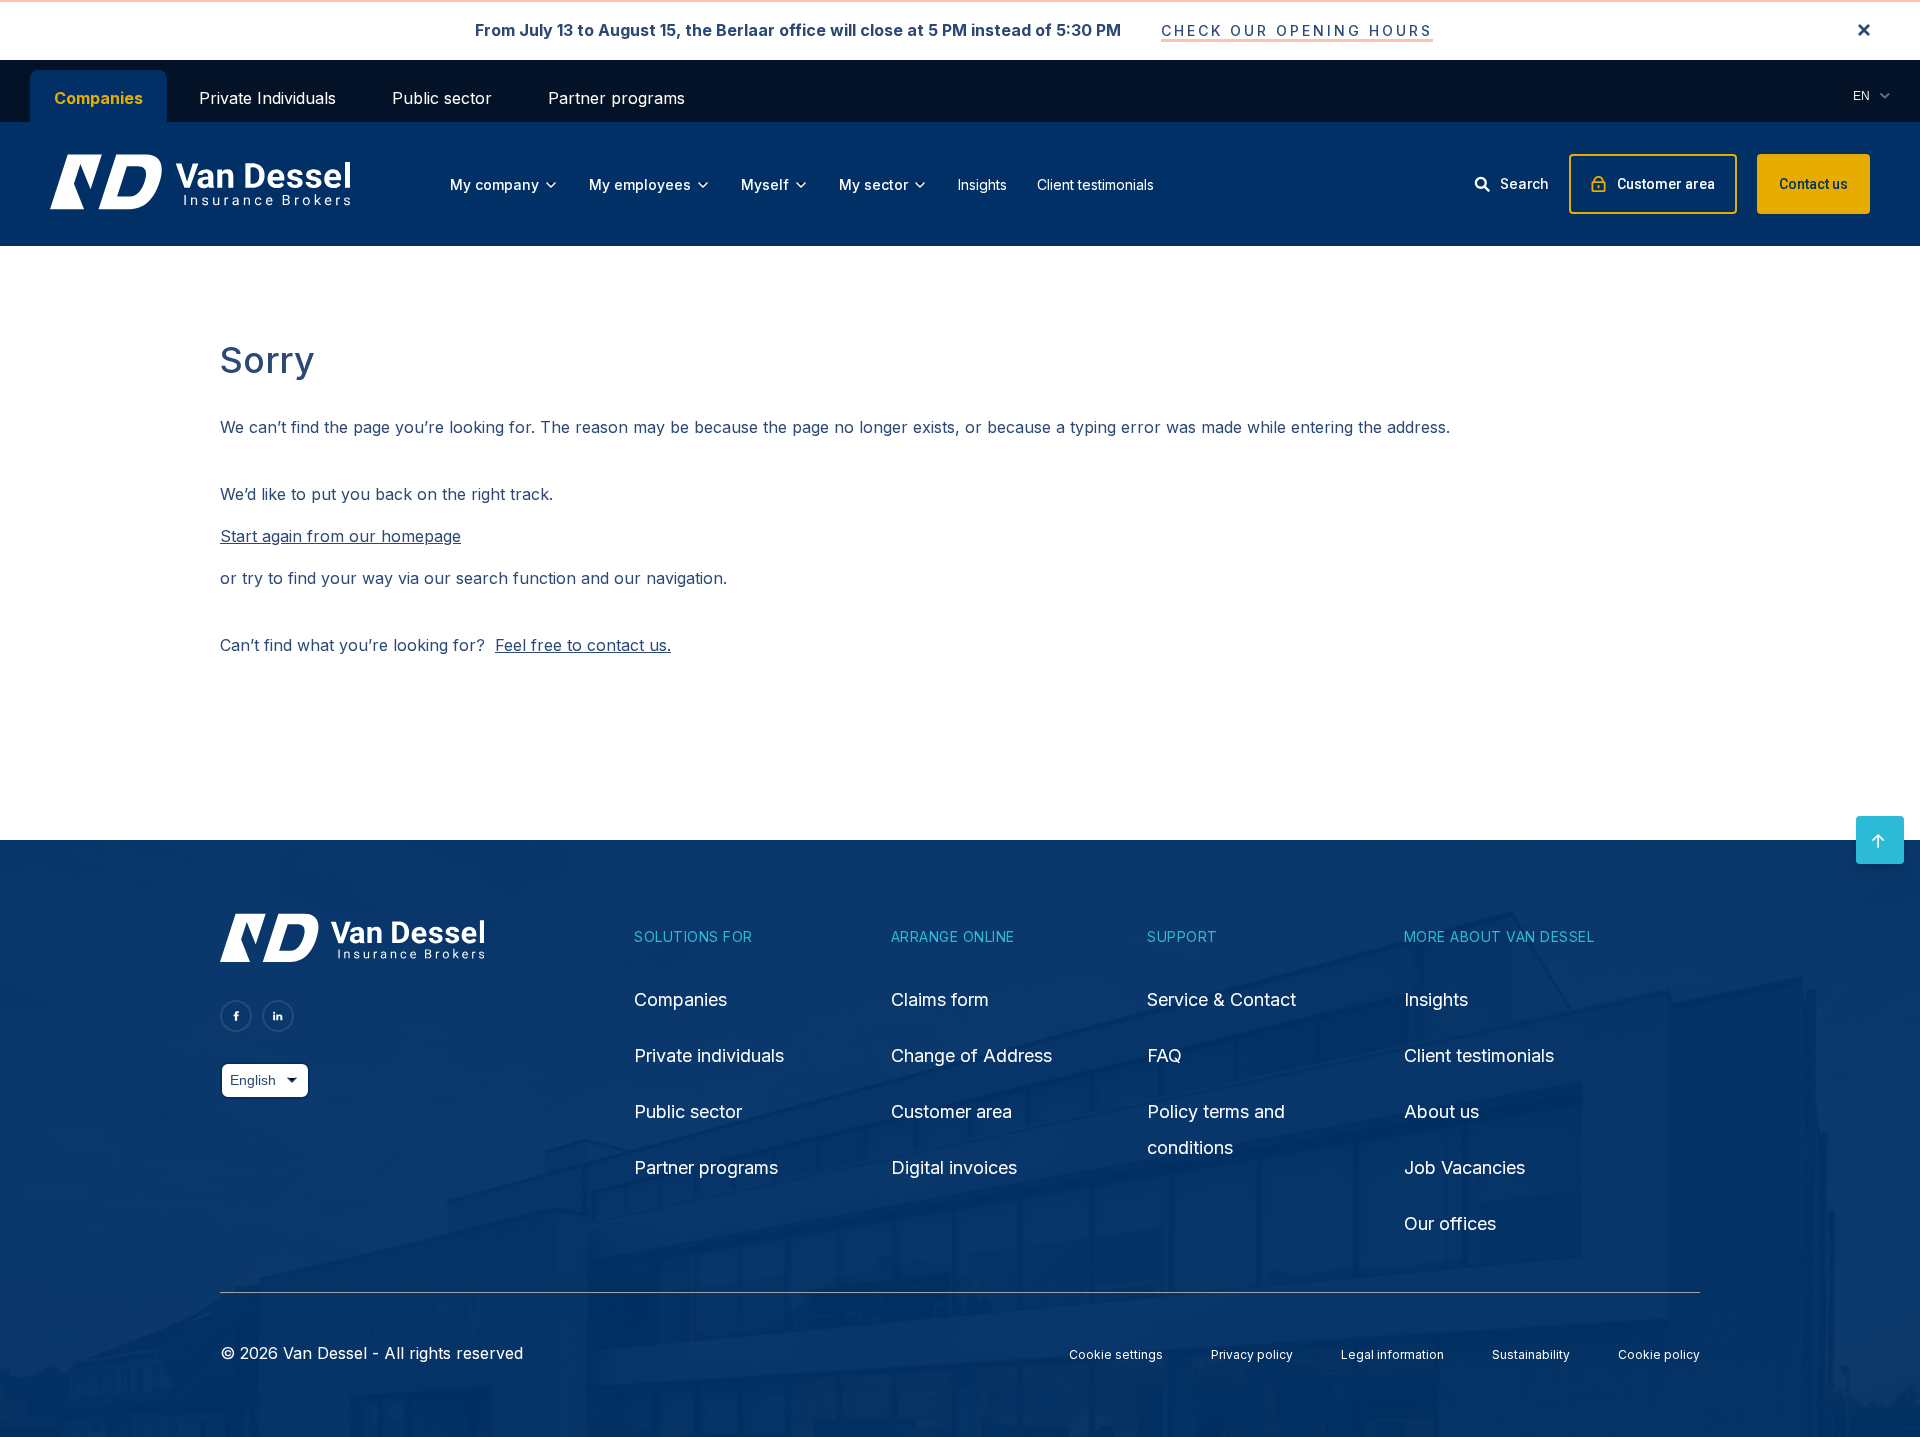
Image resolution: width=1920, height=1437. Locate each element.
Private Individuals (267, 98)
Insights (982, 184)
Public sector (442, 98)
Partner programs (616, 98)
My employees (640, 185)
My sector (873, 185)
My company (494, 185)
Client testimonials (1095, 184)
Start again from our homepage (340, 536)
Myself (765, 185)
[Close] (1864, 31)
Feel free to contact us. (583, 645)
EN (1861, 96)
